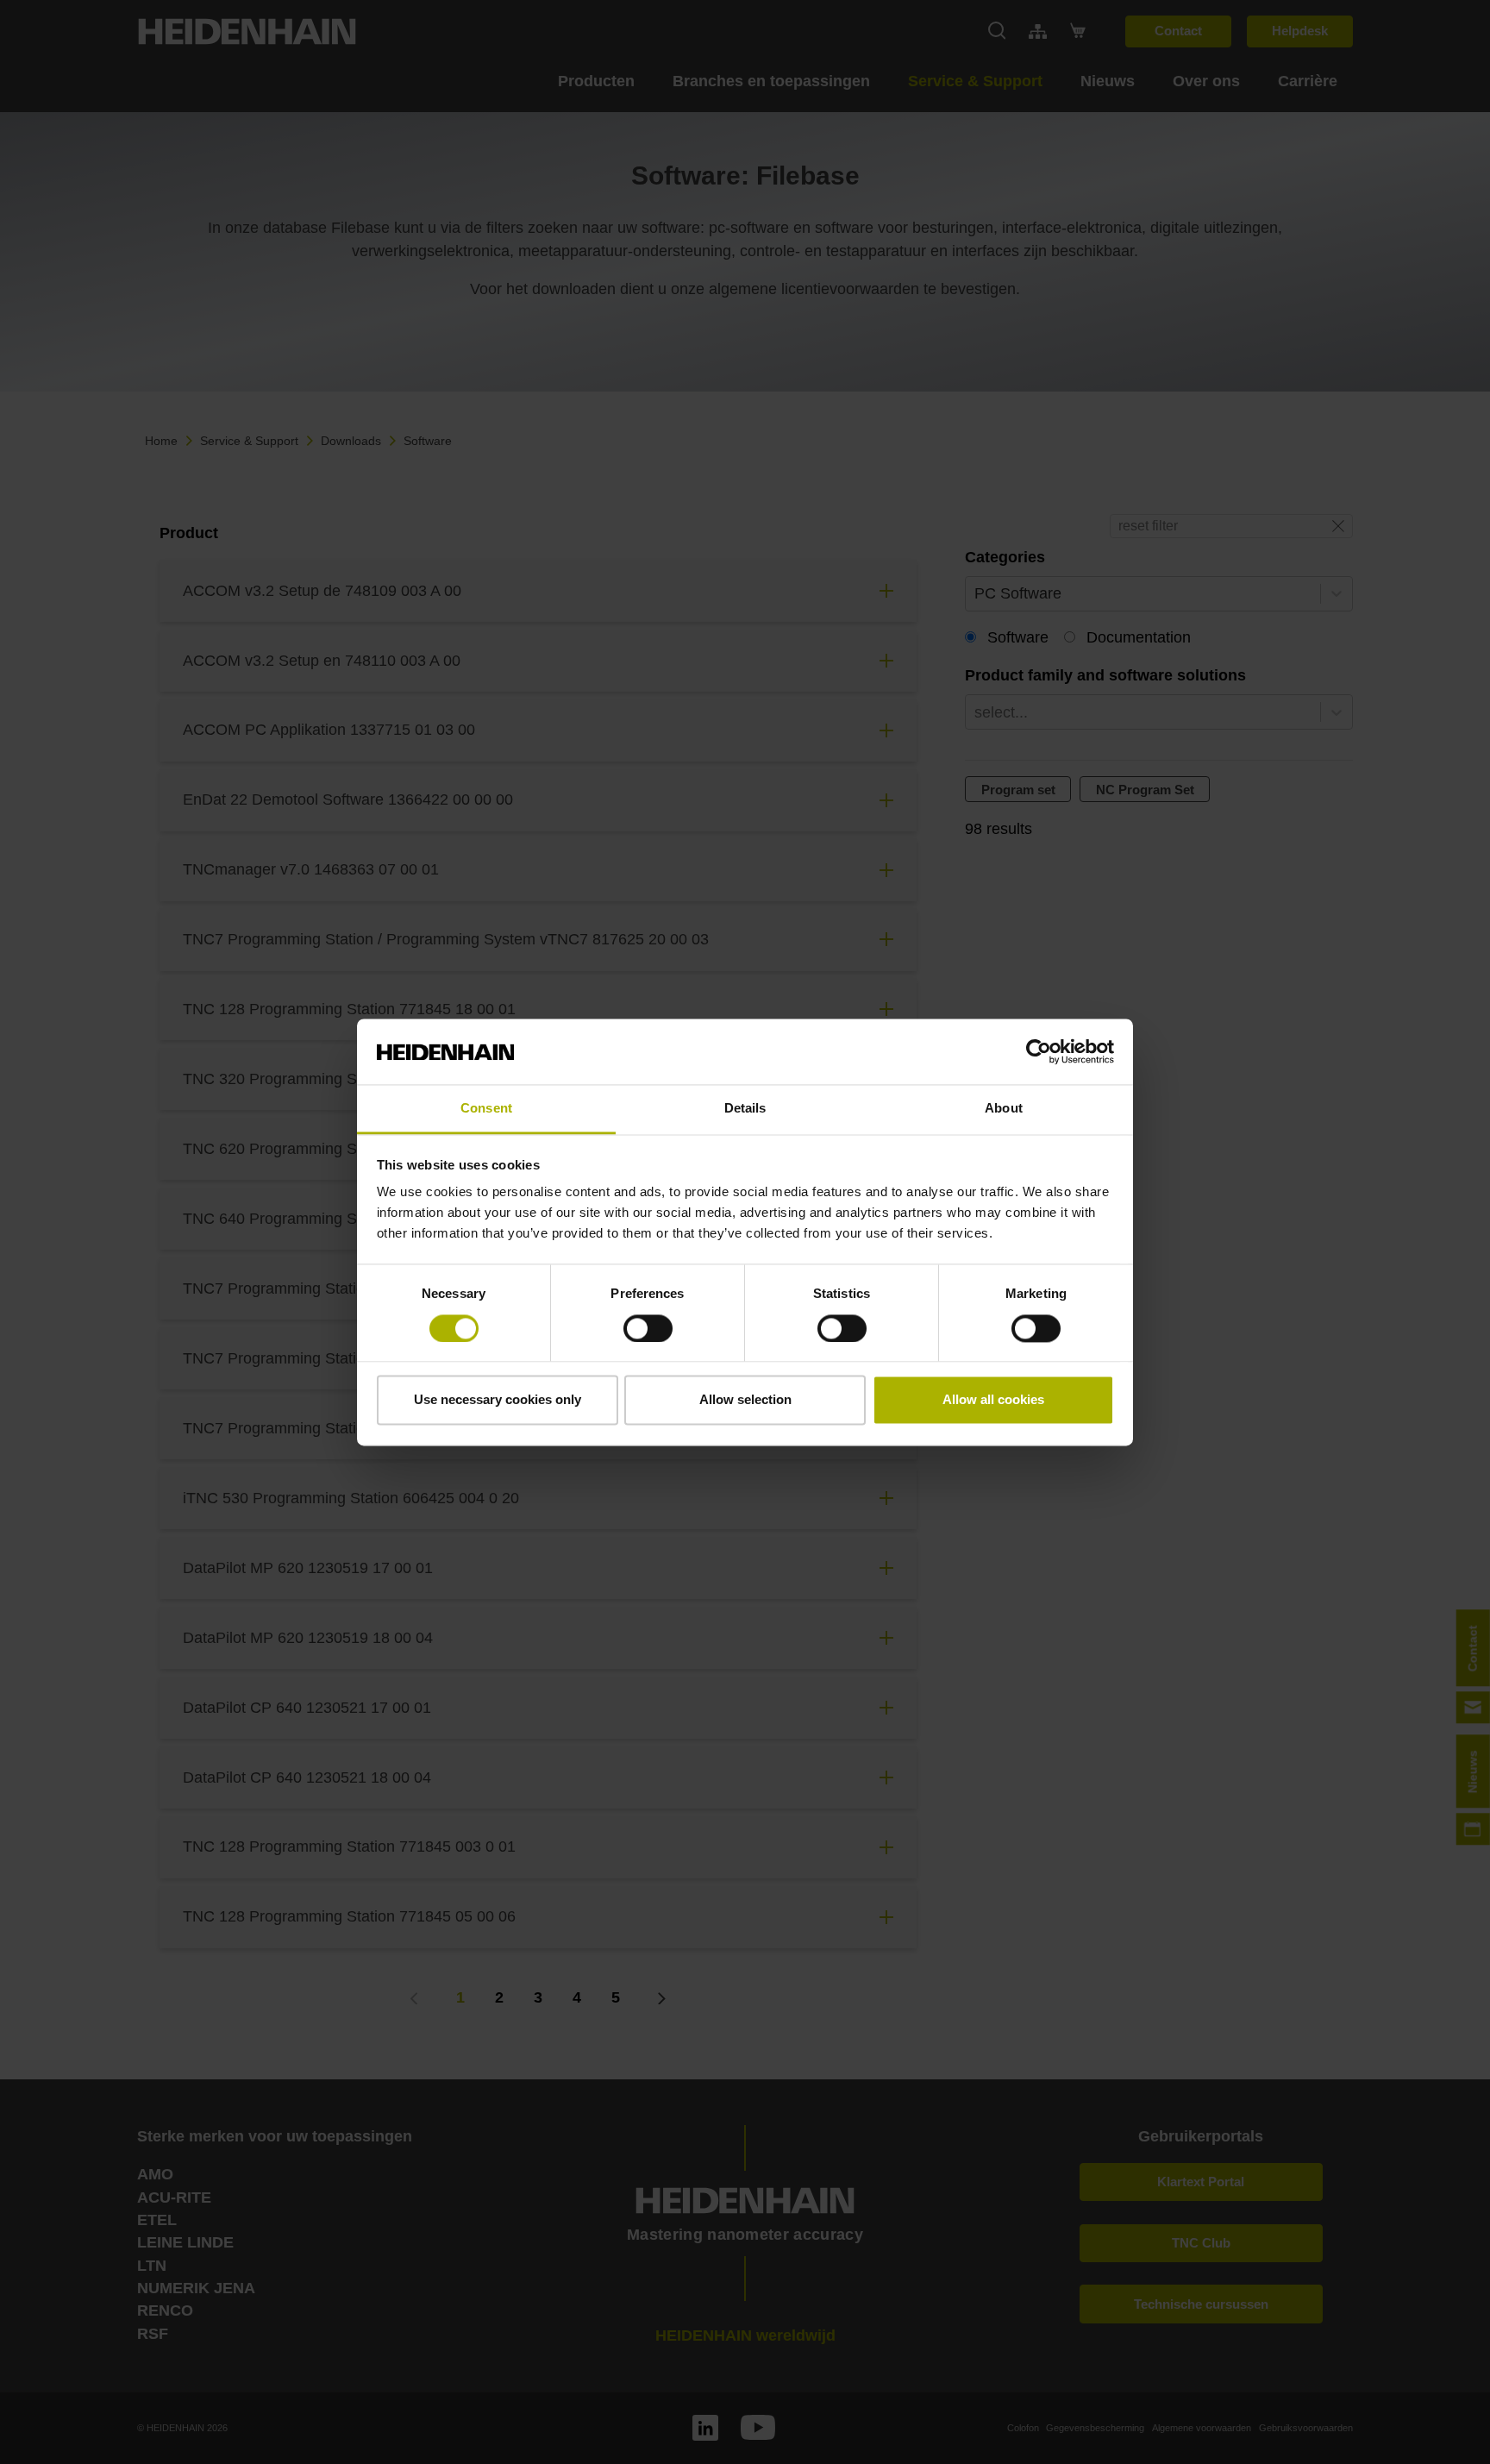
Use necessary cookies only (498, 1400)
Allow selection (745, 1400)
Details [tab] (745, 1109)
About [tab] (1004, 1109)
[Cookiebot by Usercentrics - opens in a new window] (1039, 1051)
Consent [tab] (486, 1109)
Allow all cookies (993, 1400)
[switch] (648, 1328)
